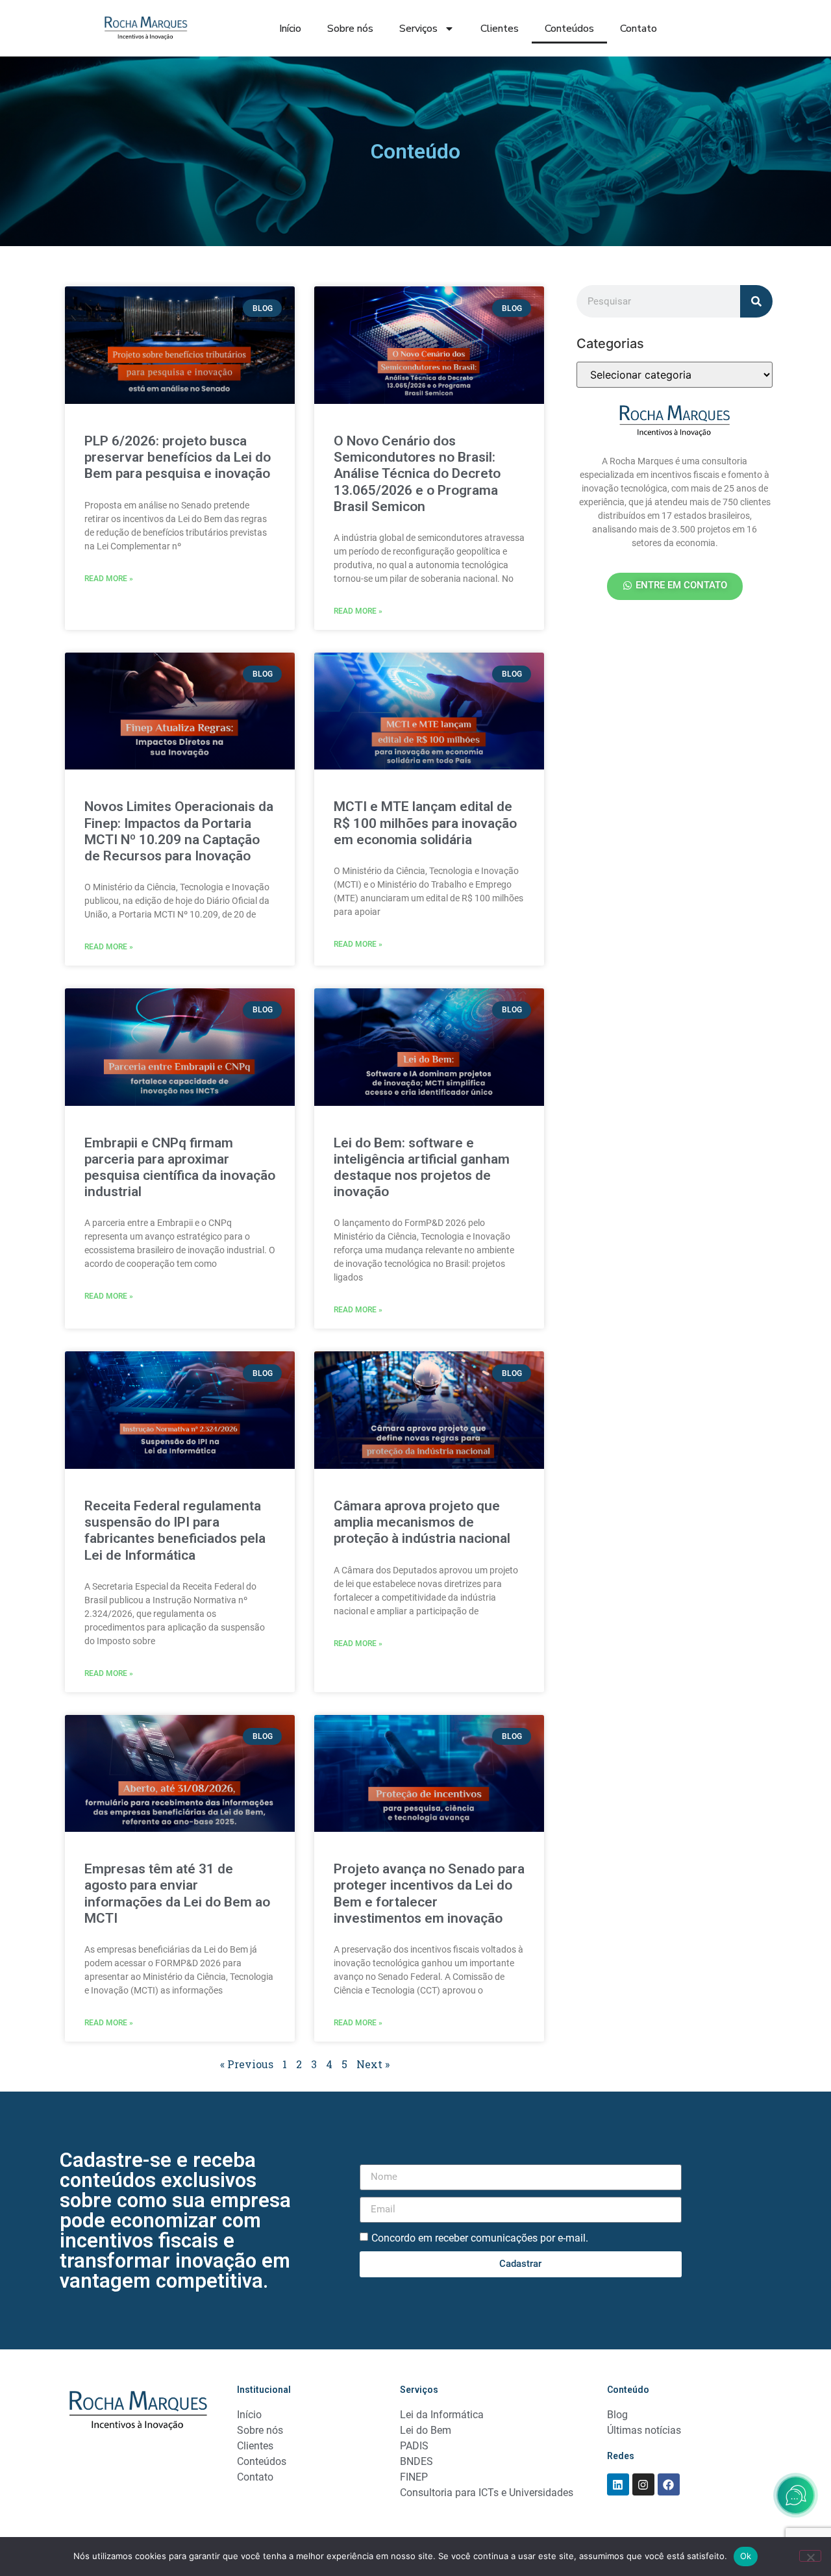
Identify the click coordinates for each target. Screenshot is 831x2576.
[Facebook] (669, 2484)
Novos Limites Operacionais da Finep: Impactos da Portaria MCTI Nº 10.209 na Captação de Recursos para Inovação (179, 831)
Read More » (109, 579)
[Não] (810, 2556)
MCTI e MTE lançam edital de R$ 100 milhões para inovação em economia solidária (425, 823)
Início (290, 29)
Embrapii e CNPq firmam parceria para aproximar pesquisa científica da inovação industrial (180, 1168)
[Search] (756, 301)
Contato (639, 29)
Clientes (500, 29)
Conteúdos (569, 29)
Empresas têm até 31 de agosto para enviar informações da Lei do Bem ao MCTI (177, 1894)
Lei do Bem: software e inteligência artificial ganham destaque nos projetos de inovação (422, 1168)
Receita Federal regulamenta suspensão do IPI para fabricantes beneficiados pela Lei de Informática (175, 1531)
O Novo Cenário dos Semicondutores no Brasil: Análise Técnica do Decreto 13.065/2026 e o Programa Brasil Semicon (417, 474)
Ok (746, 2556)
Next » (373, 2064)
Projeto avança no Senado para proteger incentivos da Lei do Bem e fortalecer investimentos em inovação (429, 1894)
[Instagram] (643, 2484)
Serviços (418, 29)
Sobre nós (350, 29)
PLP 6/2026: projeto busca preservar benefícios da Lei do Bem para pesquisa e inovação (178, 457)
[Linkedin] (618, 2484)
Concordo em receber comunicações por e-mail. (480, 2237)
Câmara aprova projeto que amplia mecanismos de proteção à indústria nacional (422, 1522)
